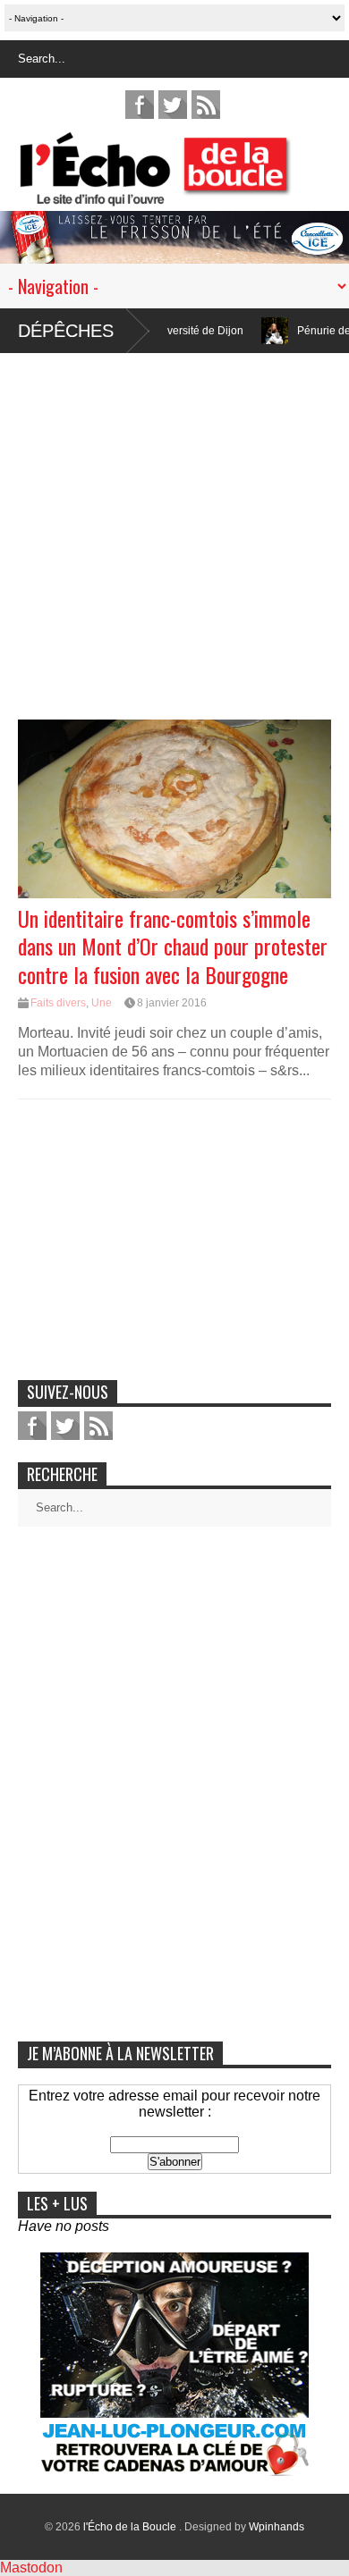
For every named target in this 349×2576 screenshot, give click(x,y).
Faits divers (58, 1003)
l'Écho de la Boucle (131, 2527)
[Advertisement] (174, 527)
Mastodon (31, 2568)
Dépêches (66, 331)
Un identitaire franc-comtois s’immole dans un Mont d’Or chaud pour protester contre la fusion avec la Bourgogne (173, 946)
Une (102, 1003)
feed (206, 105)
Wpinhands (277, 2527)
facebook (140, 105)
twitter (173, 105)
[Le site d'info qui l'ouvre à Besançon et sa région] (183, 194)
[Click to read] (238, 331)
